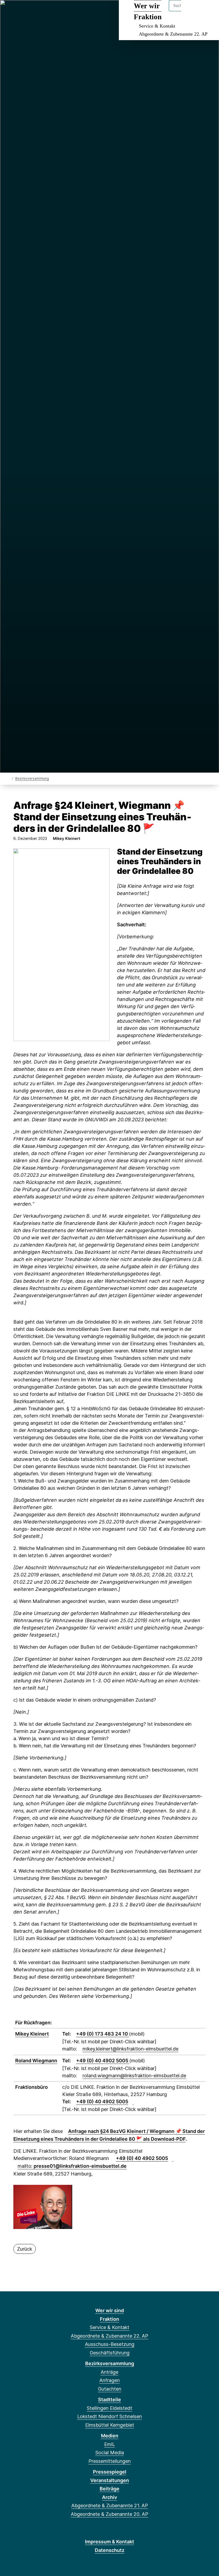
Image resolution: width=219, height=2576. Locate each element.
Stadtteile (109, 2400)
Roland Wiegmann (36, 2061)
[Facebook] (10, 11)
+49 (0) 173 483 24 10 (103, 2034)
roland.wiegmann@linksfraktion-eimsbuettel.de (134, 2076)
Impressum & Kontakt (109, 2542)
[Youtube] (54, 11)
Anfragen (109, 2380)
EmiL (109, 2444)
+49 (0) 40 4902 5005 (103, 2061)
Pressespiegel (110, 2472)
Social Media (110, 2453)
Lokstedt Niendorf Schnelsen (109, 2416)
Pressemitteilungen (109, 2461)
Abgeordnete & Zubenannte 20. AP (109, 2514)
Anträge (109, 2372)
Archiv (109, 2497)
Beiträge (109, 2489)
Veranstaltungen (110, 2480)
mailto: (72, 2166)
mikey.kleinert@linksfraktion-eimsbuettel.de (130, 2049)
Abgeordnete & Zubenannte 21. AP (110, 2505)
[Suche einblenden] (192, 11)
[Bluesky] (37, 11)
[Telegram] (46, 11)
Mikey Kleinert (32, 2034)
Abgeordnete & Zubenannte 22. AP (173, 34)
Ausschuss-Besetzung (110, 2344)
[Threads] (28, 11)
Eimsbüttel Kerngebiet (110, 2425)
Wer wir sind (110, 2310)
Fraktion (109, 2319)
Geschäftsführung (110, 2353)
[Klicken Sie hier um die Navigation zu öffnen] (208, 11)
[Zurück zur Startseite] (9, 778)
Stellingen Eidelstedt (109, 2408)
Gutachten (110, 2389)
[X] (19, 11)
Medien (110, 2436)
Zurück (25, 2249)
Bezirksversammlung (32, 778)
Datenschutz (110, 2550)
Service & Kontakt (157, 26)
